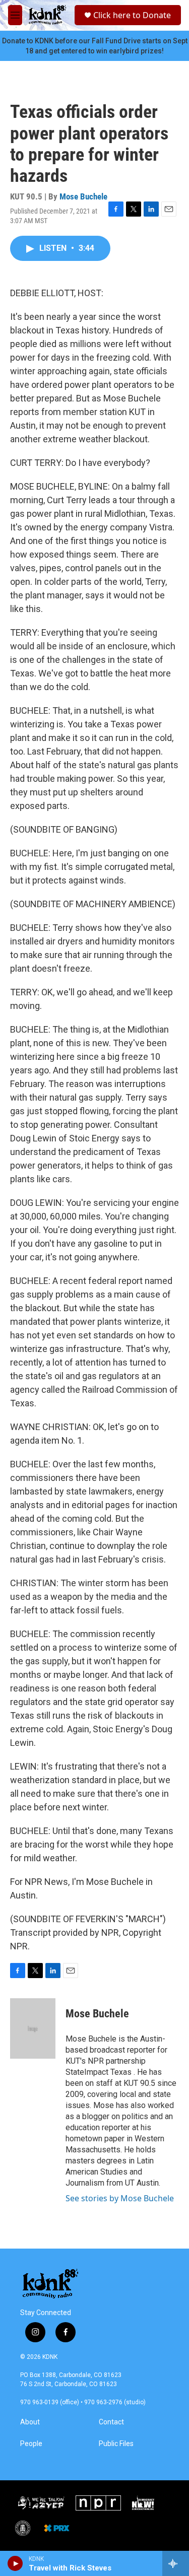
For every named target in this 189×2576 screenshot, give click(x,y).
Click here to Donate (132, 15)
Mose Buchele (83, 196)
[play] (15, 2563)
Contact (111, 2422)
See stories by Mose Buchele (120, 2198)
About (30, 2422)
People (31, 2444)
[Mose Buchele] (33, 2028)
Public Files (116, 2444)
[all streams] (176, 2563)
